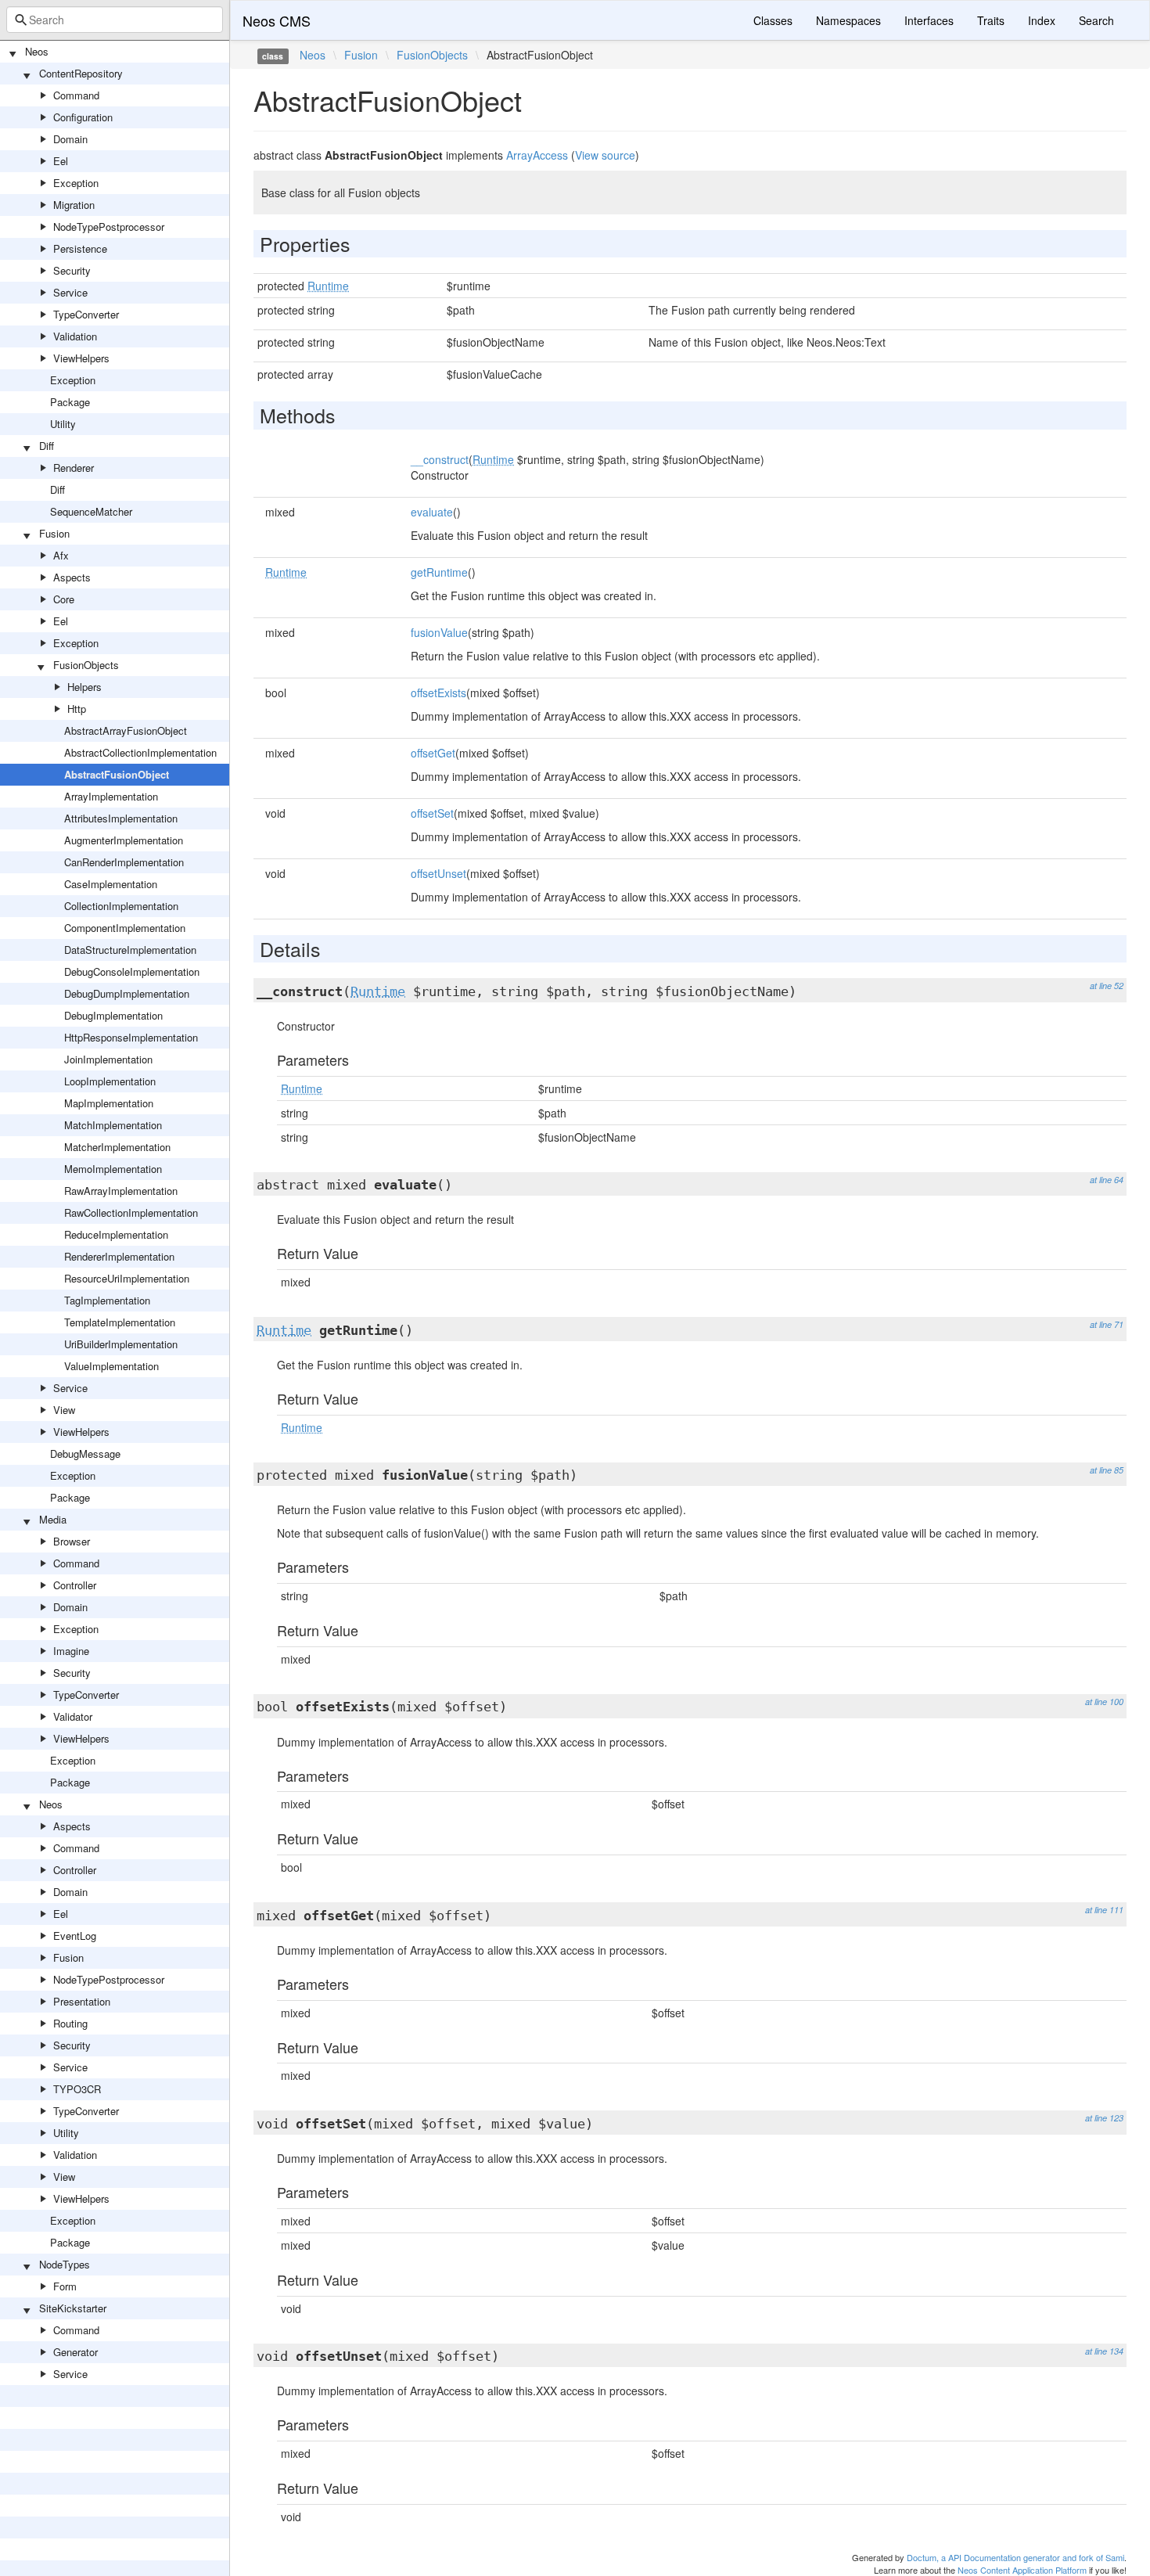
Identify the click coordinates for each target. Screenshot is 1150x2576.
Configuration (83, 117)
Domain (70, 139)
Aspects (72, 577)
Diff (47, 446)
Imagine (71, 1651)
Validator (73, 1716)
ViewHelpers (81, 358)
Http (77, 709)
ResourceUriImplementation (127, 1278)
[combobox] (115, 20)
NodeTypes (65, 2264)
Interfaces (929, 20)
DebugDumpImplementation (127, 993)
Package (70, 402)
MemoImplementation (113, 1169)
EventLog (75, 1936)
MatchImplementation (113, 1125)
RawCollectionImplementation (131, 1212)
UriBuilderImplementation (121, 1344)
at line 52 (1107, 986)
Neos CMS (277, 20)
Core (64, 599)
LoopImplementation (110, 1081)
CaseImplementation (111, 884)
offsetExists (438, 693)
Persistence (80, 248)
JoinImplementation (108, 1059)
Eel (61, 161)
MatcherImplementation (117, 1147)
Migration (74, 205)
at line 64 (1107, 1180)
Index (1042, 20)
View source (605, 155)
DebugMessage (85, 1453)
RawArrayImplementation (121, 1191)
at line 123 (1104, 2118)
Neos (37, 51)
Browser (72, 1541)
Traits (991, 20)
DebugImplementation (113, 1015)
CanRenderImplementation (124, 862)
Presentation (82, 2001)
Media (53, 1519)
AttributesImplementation (121, 818)
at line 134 (1104, 2351)
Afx (61, 555)
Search (1096, 20)
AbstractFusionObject (117, 774)
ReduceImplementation (116, 1234)
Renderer (74, 468)
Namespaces (848, 20)
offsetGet (433, 753)
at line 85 (1107, 1470)
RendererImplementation (119, 1256)
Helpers (84, 687)
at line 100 (1104, 1702)
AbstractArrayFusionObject (126, 730)
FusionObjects (86, 665)
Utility (63, 424)
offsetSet (432, 813)
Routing (70, 2023)
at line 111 (1104, 1910)
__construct (440, 459)
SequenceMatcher (91, 511)
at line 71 (1107, 1324)
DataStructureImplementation (130, 950)
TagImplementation (107, 1300)
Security (72, 270)
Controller (75, 1585)
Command (76, 95)
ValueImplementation (111, 1366)
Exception (76, 183)
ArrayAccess (537, 155)
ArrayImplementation (111, 796)
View (64, 1410)
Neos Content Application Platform (1022, 2570)
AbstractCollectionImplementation (140, 752)
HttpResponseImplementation (131, 1037)
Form (65, 2286)
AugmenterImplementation (124, 840)
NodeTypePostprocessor (109, 227)
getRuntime (439, 572)
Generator (75, 2352)
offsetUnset (438, 873)
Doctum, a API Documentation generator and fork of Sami (1015, 2557)
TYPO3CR (77, 2089)
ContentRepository (81, 73)
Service (70, 292)
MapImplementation (109, 1103)
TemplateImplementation (120, 1322)
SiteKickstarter (73, 2308)
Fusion (54, 533)
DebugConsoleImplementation (132, 971)
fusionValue (439, 632)
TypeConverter (86, 314)
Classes (773, 20)
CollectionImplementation (121, 906)
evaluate (432, 512)
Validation (75, 336)
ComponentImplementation (125, 928)
